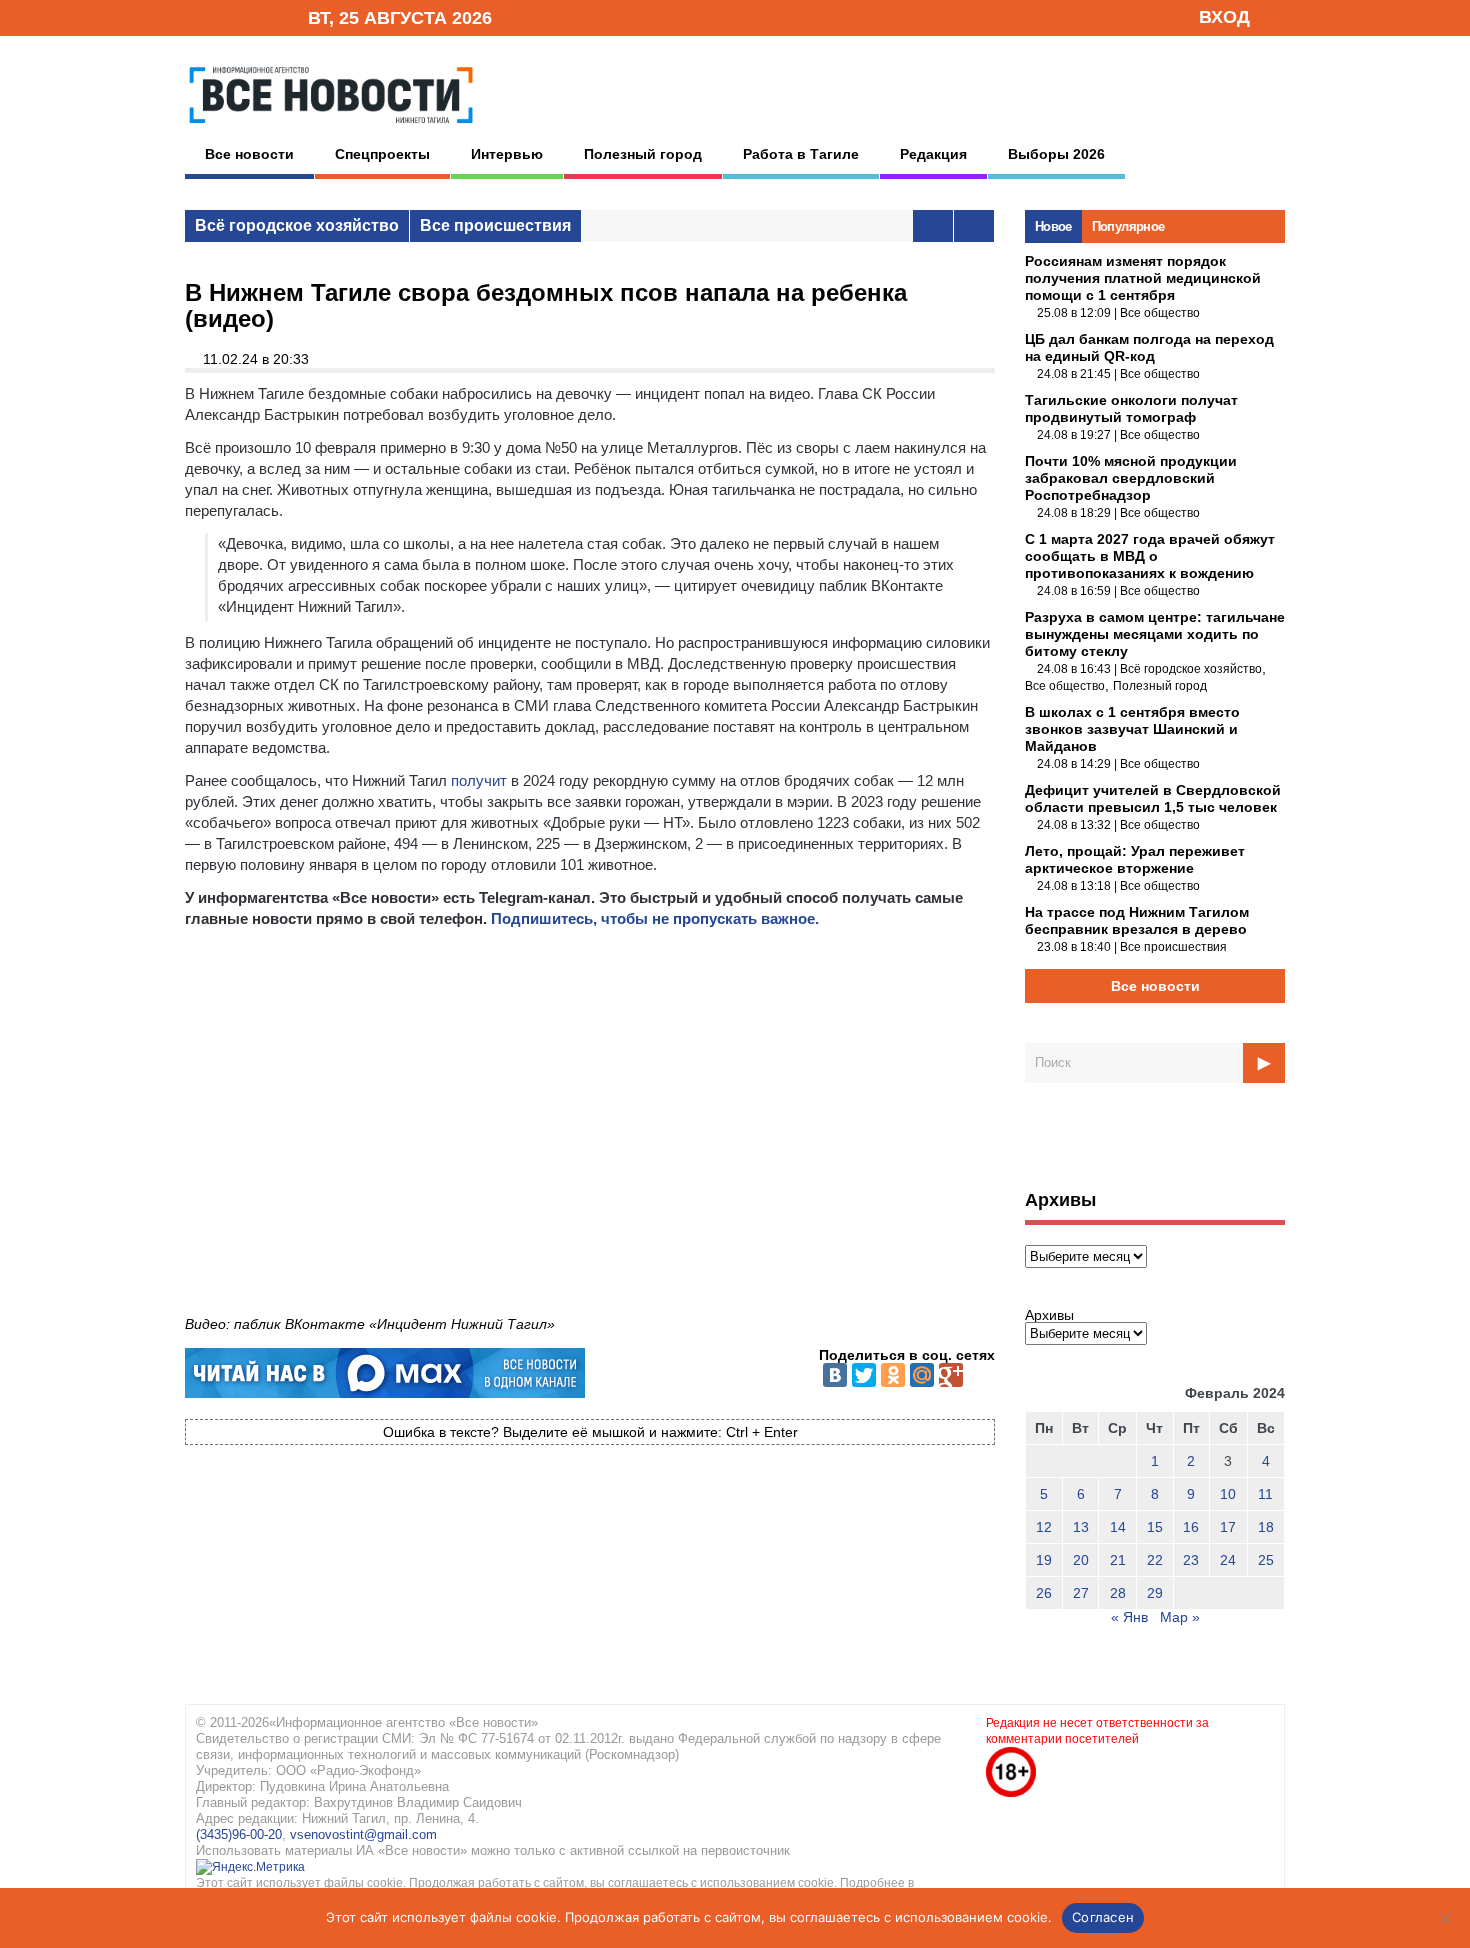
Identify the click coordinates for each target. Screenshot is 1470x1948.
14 (1118, 1527)
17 (1228, 1527)
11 (1265, 1494)
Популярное (1128, 226)
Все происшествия (495, 225)
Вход (1224, 17)
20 (1081, 1560)
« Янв (1129, 1617)
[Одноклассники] (893, 1375)
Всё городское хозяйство (297, 225)
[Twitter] (864, 1375)
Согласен (1103, 1917)
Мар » (1180, 1617)
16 (1191, 1527)
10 (1228, 1494)
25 (1266, 1560)
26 (1044, 1593)
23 (1191, 1560)
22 (1155, 1560)
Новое (1053, 226)
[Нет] (1445, 1918)
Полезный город (643, 154)
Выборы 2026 (1056, 154)
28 (1118, 1593)
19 (1044, 1560)
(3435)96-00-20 (239, 1834)
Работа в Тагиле (801, 154)
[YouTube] (259, 16)
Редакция (933, 154)
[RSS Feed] (228, 16)
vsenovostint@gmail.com (363, 1834)
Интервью (507, 154)
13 (1081, 1527)
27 (1081, 1593)
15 (1155, 1527)
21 (1118, 1560)
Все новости (249, 154)
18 (1266, 1527)
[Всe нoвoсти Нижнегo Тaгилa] (331, 129)
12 (1044, 1527)
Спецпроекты (382, 154)
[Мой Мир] (922, 1375)
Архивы (1049, 1315)
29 (1155, 1593)
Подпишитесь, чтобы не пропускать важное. (655, 918)
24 (1228, 1560)
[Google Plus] (951, 1375)
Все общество (1160, 313)
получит (479, 780)
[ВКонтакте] (835, 1375)
